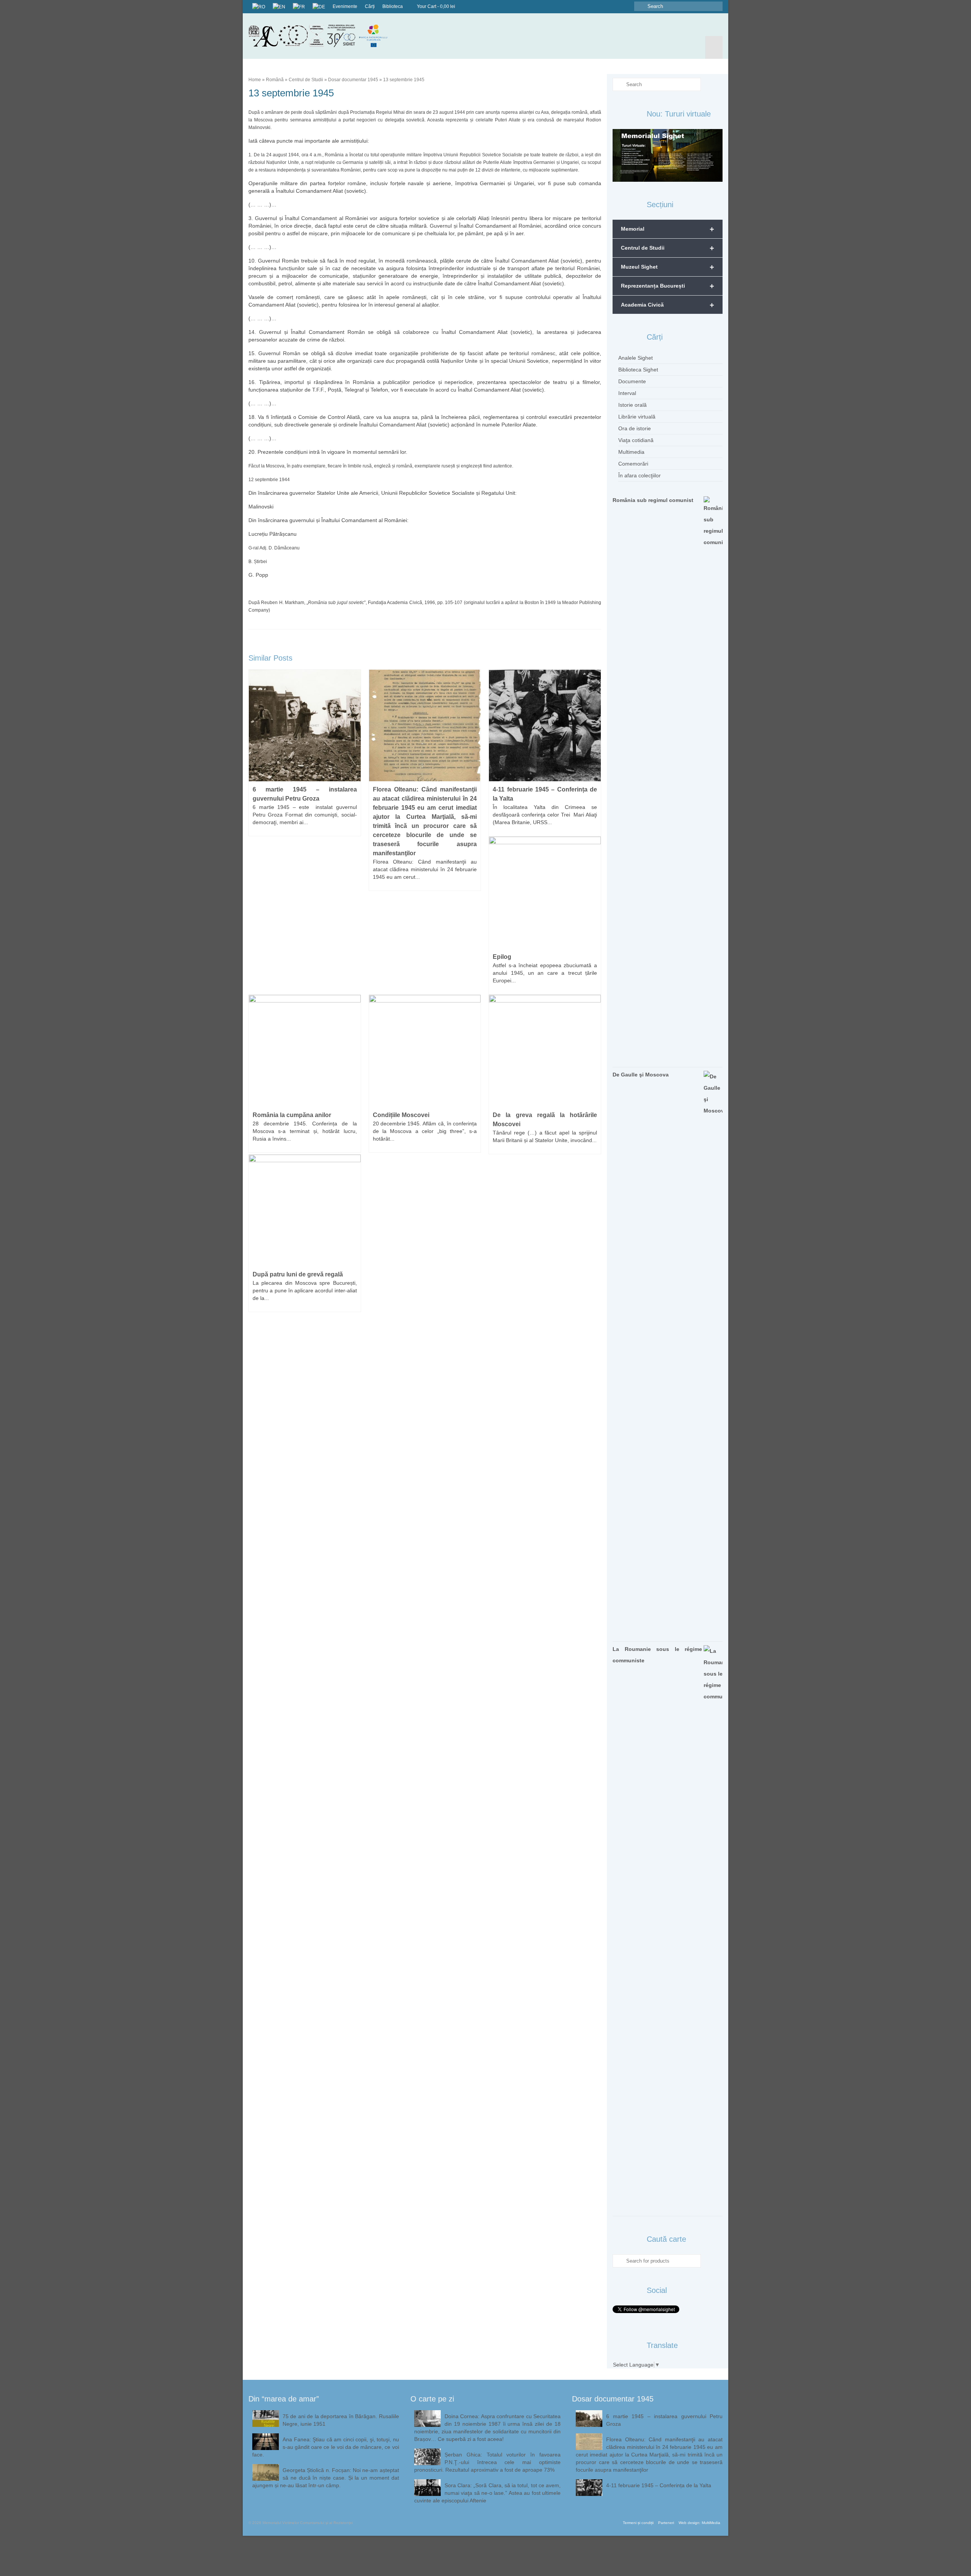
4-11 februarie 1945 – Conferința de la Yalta (659, 2485)
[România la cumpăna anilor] (305, 1050)
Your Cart (435, 6)
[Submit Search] (640, 6)
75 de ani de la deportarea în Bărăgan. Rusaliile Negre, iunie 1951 (341, 2420)
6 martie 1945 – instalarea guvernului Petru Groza (664, 2420)
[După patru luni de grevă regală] (305, 1210)
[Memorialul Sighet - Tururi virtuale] (668, 155)
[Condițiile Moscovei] (425, 1050)
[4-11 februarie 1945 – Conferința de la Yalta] (545, 725)
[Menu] (714, 47)
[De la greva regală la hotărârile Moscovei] (545, 1050)
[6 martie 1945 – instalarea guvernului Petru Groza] (305, 725)
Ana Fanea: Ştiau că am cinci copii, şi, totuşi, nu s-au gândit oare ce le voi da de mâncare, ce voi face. (326, 2447)
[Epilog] (545, 892)
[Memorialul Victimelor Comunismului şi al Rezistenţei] (324, 36)
